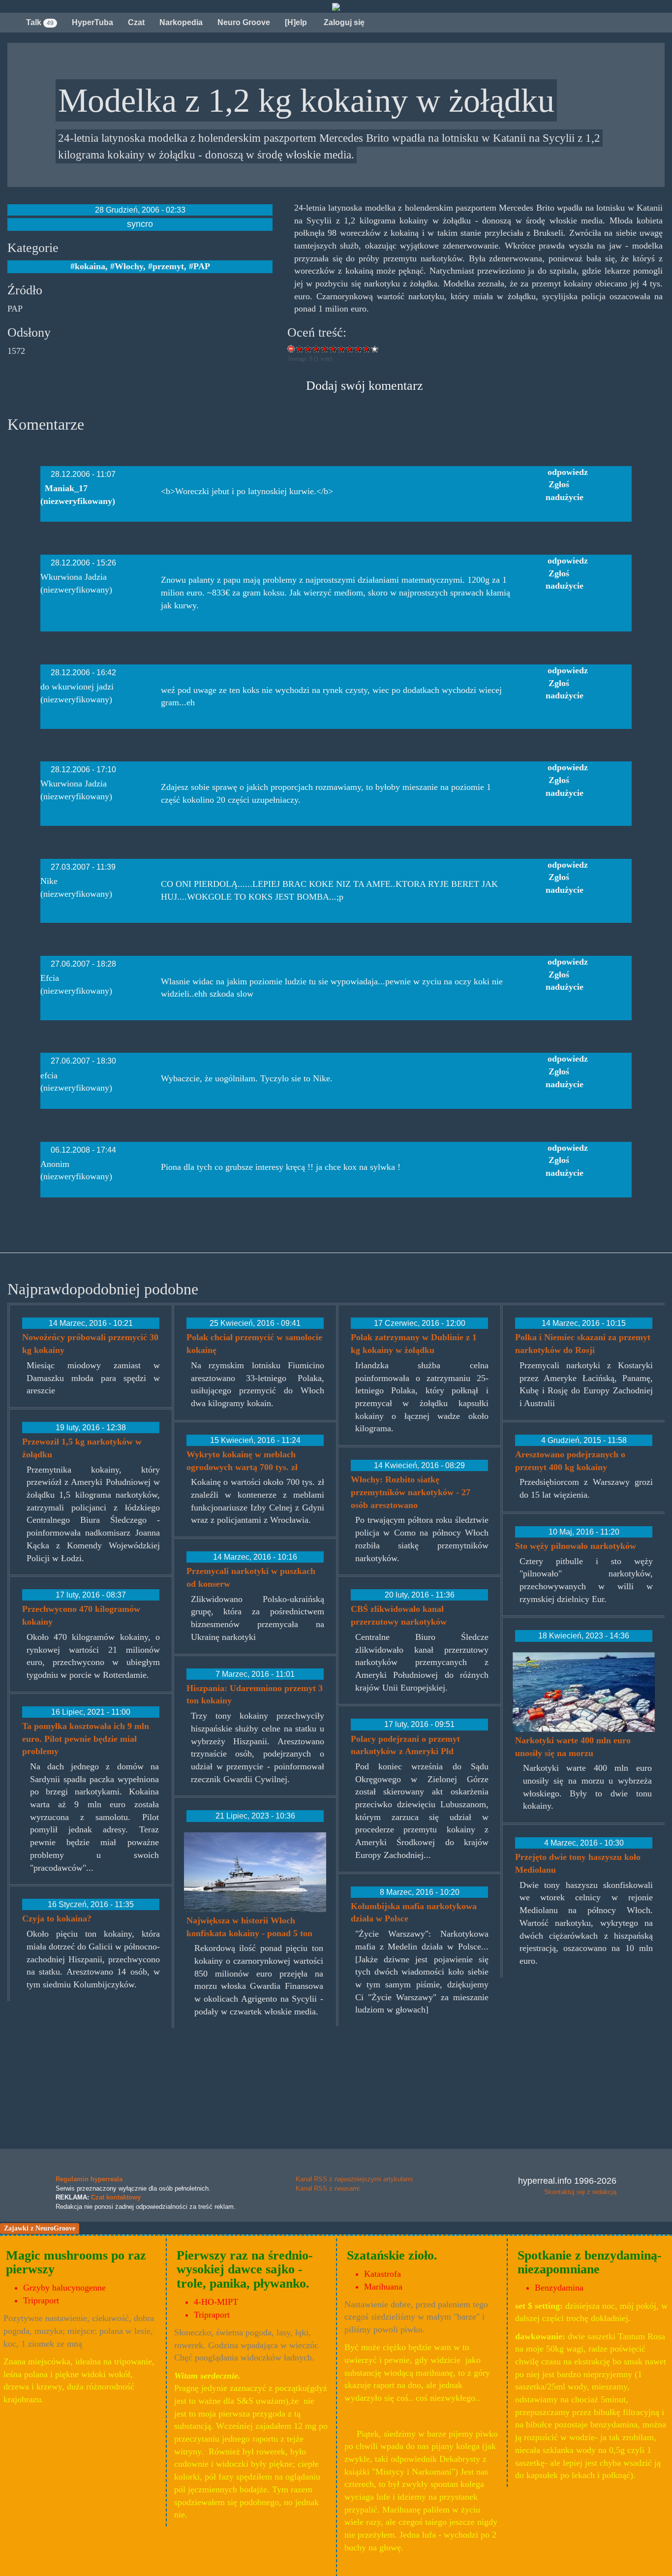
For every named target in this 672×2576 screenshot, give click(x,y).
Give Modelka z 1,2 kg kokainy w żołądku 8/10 (358, 349)
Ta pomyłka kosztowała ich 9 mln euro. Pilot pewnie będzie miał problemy (86, 1739)
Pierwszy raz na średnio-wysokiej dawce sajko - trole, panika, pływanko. (245, 2269)
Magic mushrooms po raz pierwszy (76, 2262)
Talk (40, 22)
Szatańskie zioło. (392, 2255)
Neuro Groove (244, 22)
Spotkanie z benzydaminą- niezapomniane (590, 2262)
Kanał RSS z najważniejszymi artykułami (354, 2179)
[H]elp (296, 22)
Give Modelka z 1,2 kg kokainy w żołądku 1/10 (300, 349)
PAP (202, 266)
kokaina (90, 266)
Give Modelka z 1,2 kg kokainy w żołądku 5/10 (333, 349)
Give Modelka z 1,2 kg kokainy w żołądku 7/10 (350, 349)
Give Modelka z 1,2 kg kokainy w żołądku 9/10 (367, 349)
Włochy (129, 266)
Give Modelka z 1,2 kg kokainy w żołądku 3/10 (317, 349)
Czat (136, 22)
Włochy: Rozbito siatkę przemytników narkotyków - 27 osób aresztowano (411, 1492)
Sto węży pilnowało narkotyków (576, 1546)
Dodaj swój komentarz (365, 385)
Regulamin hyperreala (89, 2179)
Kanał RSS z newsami (328, 2188)
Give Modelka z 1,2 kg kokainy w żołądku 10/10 (375, 349)
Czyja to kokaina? (57, 1918)
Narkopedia (181, 22)
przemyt (168, 266)
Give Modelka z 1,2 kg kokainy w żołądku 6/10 (342, 349)
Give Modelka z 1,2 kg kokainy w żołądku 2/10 (308, 349)
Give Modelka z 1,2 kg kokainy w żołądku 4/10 (325, 349)
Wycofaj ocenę (291, 349)
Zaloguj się (343, 22)
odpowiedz (568, 472)
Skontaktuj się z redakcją (580, 2192)
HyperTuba (92, 22)
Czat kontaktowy (116, 2197)
